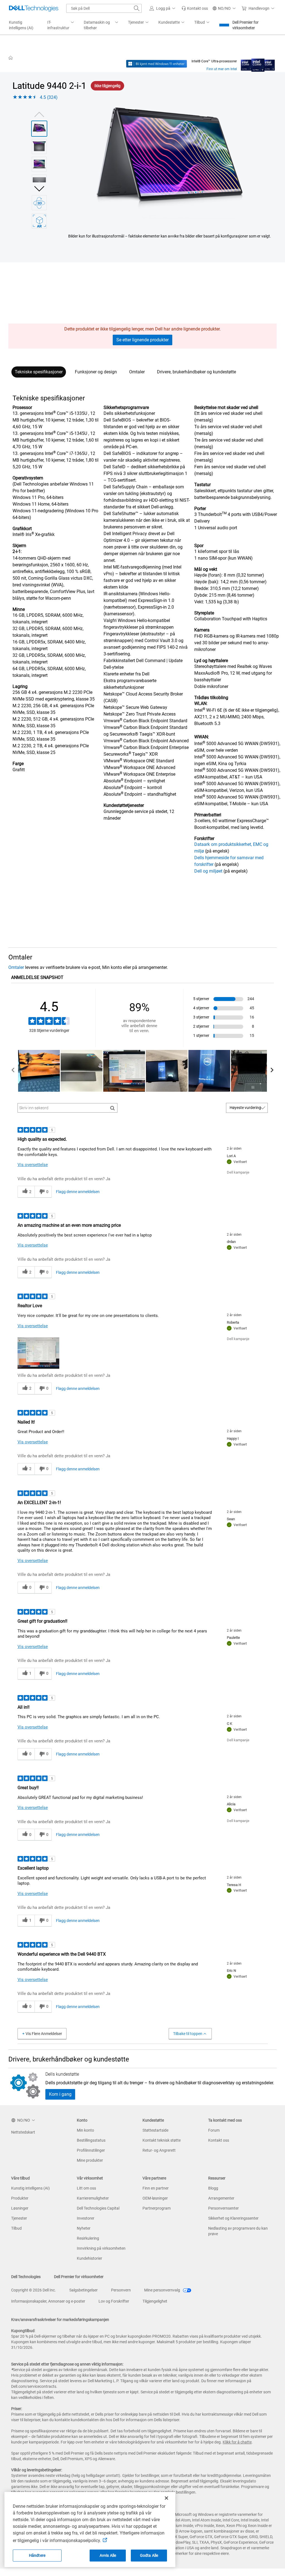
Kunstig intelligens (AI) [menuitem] (21, 25)
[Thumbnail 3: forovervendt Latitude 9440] (39, 164)
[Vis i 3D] (39, 203)
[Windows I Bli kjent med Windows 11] (157, 64)
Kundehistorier (89, 2258)
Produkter (20, 2198)
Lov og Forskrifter (114, 2301)
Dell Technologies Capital (98, 2208)
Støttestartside (155, 2130)
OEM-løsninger (155, 2198)
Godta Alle (149, 2555)
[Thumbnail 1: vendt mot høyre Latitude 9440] (39, 129)
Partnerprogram (157, 2208)
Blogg (213, 2188)
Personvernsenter (223, 2208)
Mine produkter (90, 2160)
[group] (170, 163)
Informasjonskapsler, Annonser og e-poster (48, 2301)
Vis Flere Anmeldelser (44, 2034)
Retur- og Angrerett (159, 2150)
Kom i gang (60, 2094)
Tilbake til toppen (188, 2034)
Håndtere (37, 2555)
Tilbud (16, 2228)
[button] (163, 8)
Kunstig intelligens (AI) (30, 2188)
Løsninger (20, 2208)
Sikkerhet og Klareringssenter (233, 2218)
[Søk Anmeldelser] (113, 1108)
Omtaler (137, 372)
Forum (214, 2130)
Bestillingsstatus (91, 2140)
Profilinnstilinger (91, 2150)
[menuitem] (61, 25)
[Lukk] (166, 2498)
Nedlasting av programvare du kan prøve (238, 2231)
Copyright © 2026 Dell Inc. (34, 2290)
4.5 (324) (49, 97)
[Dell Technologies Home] (34, 8)
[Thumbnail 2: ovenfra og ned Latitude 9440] (39, 146)
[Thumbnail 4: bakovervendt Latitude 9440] (39, 182)
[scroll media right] (272, 1071)
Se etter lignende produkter (142, 340)
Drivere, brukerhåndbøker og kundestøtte (196, 372)
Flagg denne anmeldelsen (78, 1192)
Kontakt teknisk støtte (162, 2140)
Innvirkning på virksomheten (101, 2248)
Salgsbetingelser (83, 2290)
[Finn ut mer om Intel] (258, 64)
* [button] (29, 609)
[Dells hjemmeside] (11, 58)
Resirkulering (88, 2238)
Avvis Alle (108, 2555)
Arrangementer (221, 2198)
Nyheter (84, 2228)
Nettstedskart (23, 2132)
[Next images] (39, 188)
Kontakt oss (219, 2140)
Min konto (85, 2130)
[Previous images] (39, 114)
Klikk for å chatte (237, 2442)
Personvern (121, 2290)
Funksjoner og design (96, 372)
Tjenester (19, 2218)
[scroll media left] (13, 1071)
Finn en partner (156, 2188)
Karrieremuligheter (93, 2198)
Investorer (86, 2218)
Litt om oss (86, 2188)
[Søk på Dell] (137, 8)
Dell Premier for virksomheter (245, 25)
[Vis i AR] (39, 221)
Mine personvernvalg (163, 2290)
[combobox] (104, 8)
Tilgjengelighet (155, 2301)
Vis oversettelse (33, 1165)
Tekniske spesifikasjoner (39, 372)
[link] (195, 8)
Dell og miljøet (208, 871)
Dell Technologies (26, 2277)
